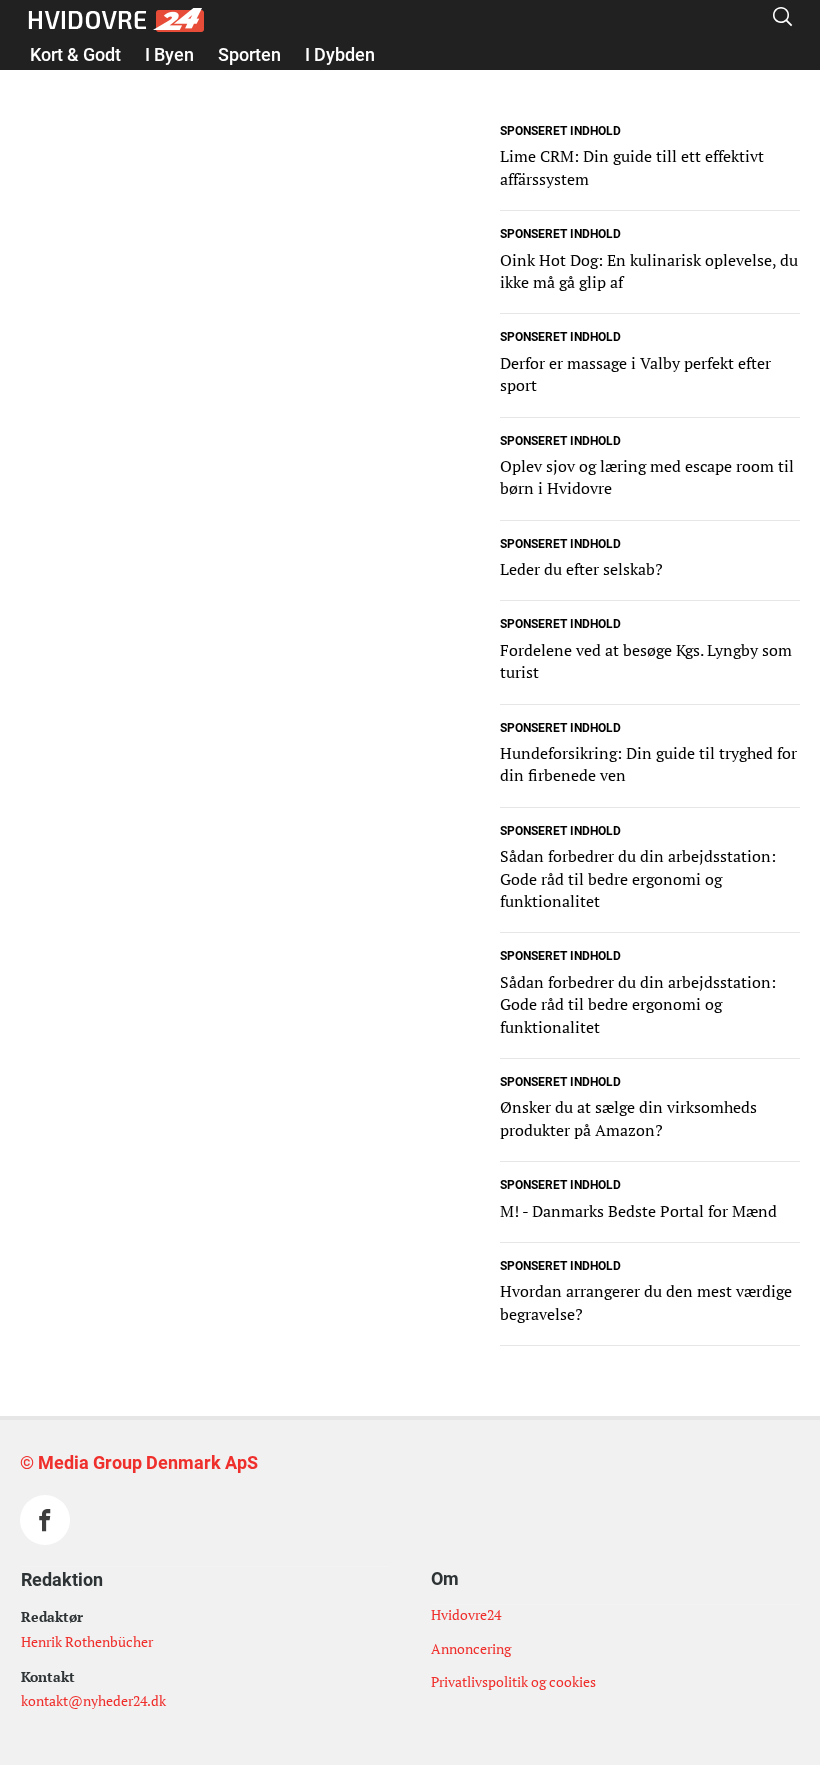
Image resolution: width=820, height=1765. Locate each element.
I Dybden (340, 54)
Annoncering (471, 1648)
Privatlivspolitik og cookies (513, 1681)
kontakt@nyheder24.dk (93, 1700)
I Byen (169, 54)
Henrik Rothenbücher (87, 1641)
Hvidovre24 (466, 1614)
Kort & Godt (75, 54)
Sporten (249, 54)
